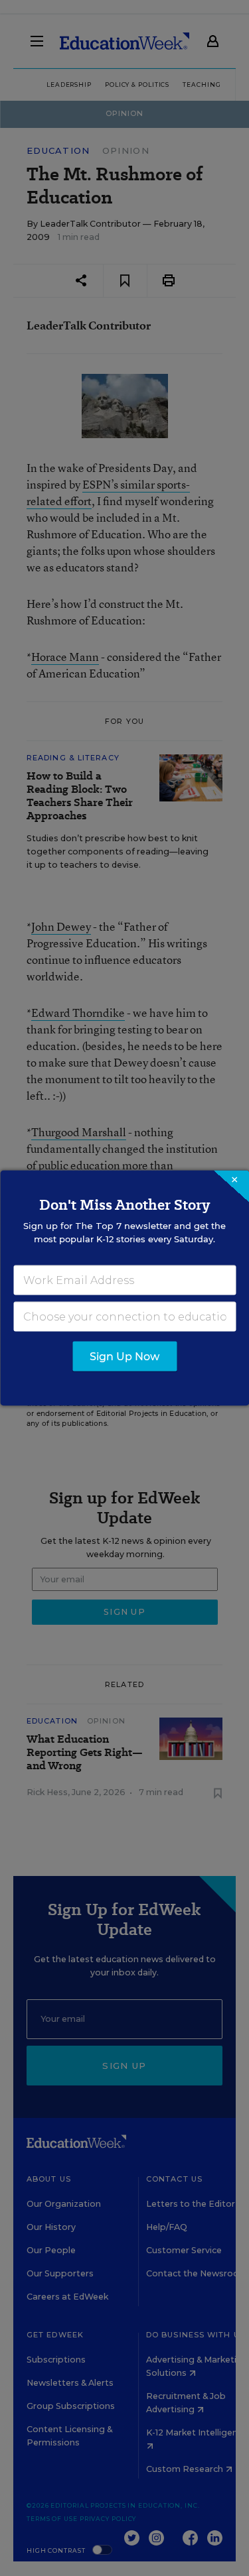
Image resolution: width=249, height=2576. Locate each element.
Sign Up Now (124, 1357)
